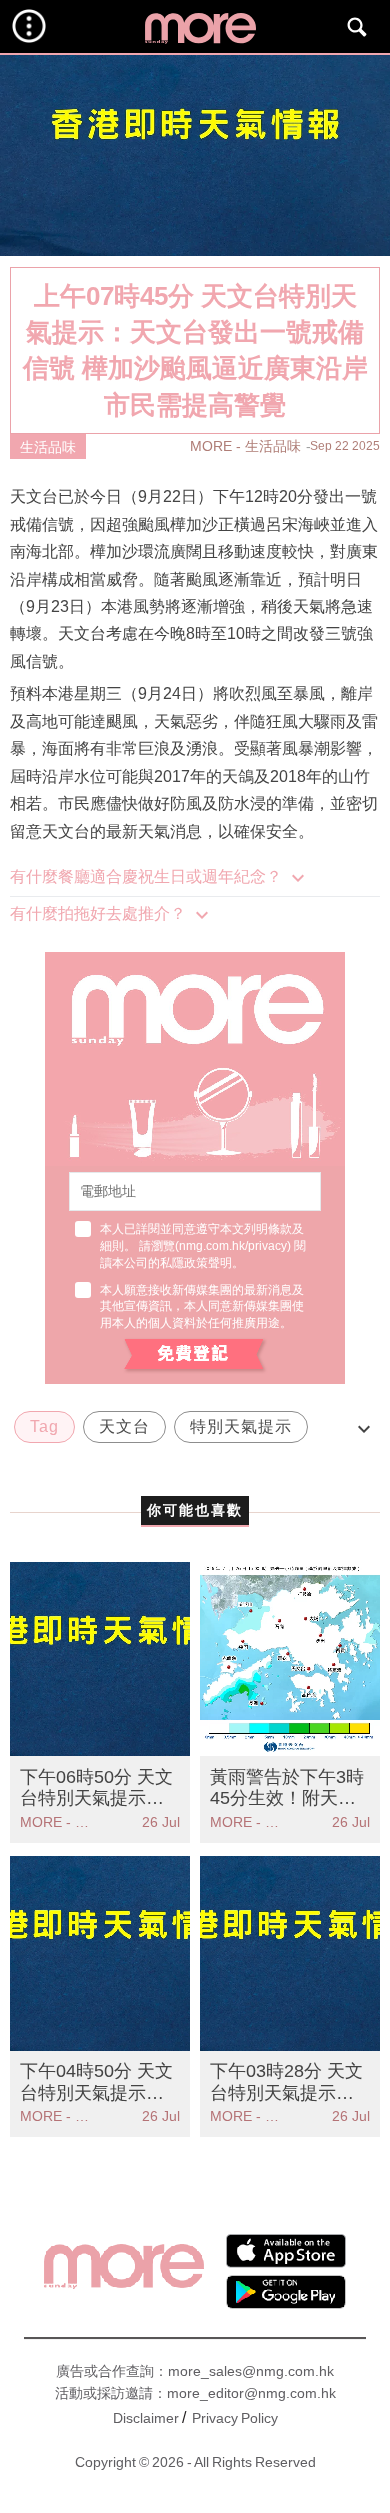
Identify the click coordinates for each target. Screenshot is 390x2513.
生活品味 (48, 447)
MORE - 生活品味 (245, 446)
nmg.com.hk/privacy (233, 1246)
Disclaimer (146, 2418)
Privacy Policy (235, 2418)
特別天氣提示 (241, 1426)
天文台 (124, 1426)
